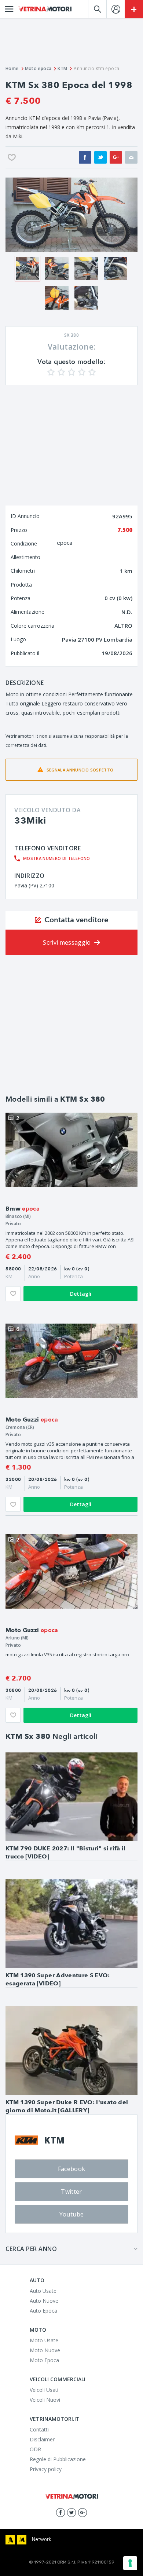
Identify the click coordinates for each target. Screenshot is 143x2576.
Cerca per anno (31, 2249)
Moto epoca (38, 68)
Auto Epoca (43, 2311)
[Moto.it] (22, 2540)
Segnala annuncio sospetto (80, 770)
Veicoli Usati (44, 2390)
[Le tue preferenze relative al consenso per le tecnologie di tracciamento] (130, 2563)
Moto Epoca (44, 2360)
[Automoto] (10, 2540)
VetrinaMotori (45, 9)
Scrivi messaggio (67, 942)
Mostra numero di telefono (57, 858)
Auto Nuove (44, 2301)
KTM (62, 68)
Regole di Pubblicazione (58, 2459)
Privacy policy (46, 2469)
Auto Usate (43, 2291)
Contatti (39, 2429)
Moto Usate (44, 2340)
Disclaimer (42, 2439)
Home (12, 68)
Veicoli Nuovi (45, 2400)
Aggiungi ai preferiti (13, 1294)
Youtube (71, 2214)
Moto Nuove (45, 2350)
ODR (35, 2449)
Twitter (71, 2192)
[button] (13, 215)
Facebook (72, 2169)
